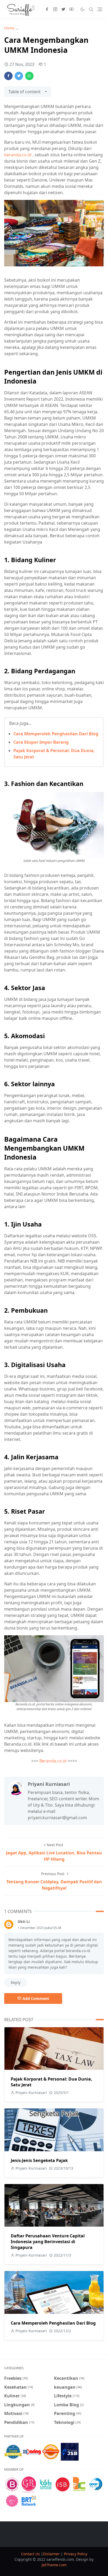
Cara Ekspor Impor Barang (41, 742)
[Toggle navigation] (100, 9)
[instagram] (55, 9)
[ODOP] (96, 2484)
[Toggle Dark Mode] (82, 9)
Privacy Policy (76, 2554)
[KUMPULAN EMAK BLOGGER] (46, 2484)
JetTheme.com (54, 2565)
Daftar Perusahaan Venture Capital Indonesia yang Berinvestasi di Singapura (48, 2242)
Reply (16, 1982)
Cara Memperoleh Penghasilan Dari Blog (56, 734)
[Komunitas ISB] (62, 2484)
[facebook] (47, 9)
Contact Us (31, 2554)
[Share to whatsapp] (29, 76)
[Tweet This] (19, 76)
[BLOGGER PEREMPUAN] (12, 2484)
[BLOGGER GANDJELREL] (29, 2484)
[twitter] (63, 9)
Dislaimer (52, 2554)
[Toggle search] (91, 9)
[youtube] (71, 9)
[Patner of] (13, 2451)
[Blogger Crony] (79, 2484)
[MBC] (12, 2500)
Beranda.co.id (53, 1761)
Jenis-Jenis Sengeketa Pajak (39, 2160)
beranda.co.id (18, 155)
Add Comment (36, 1998)
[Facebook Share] (8, 76)
